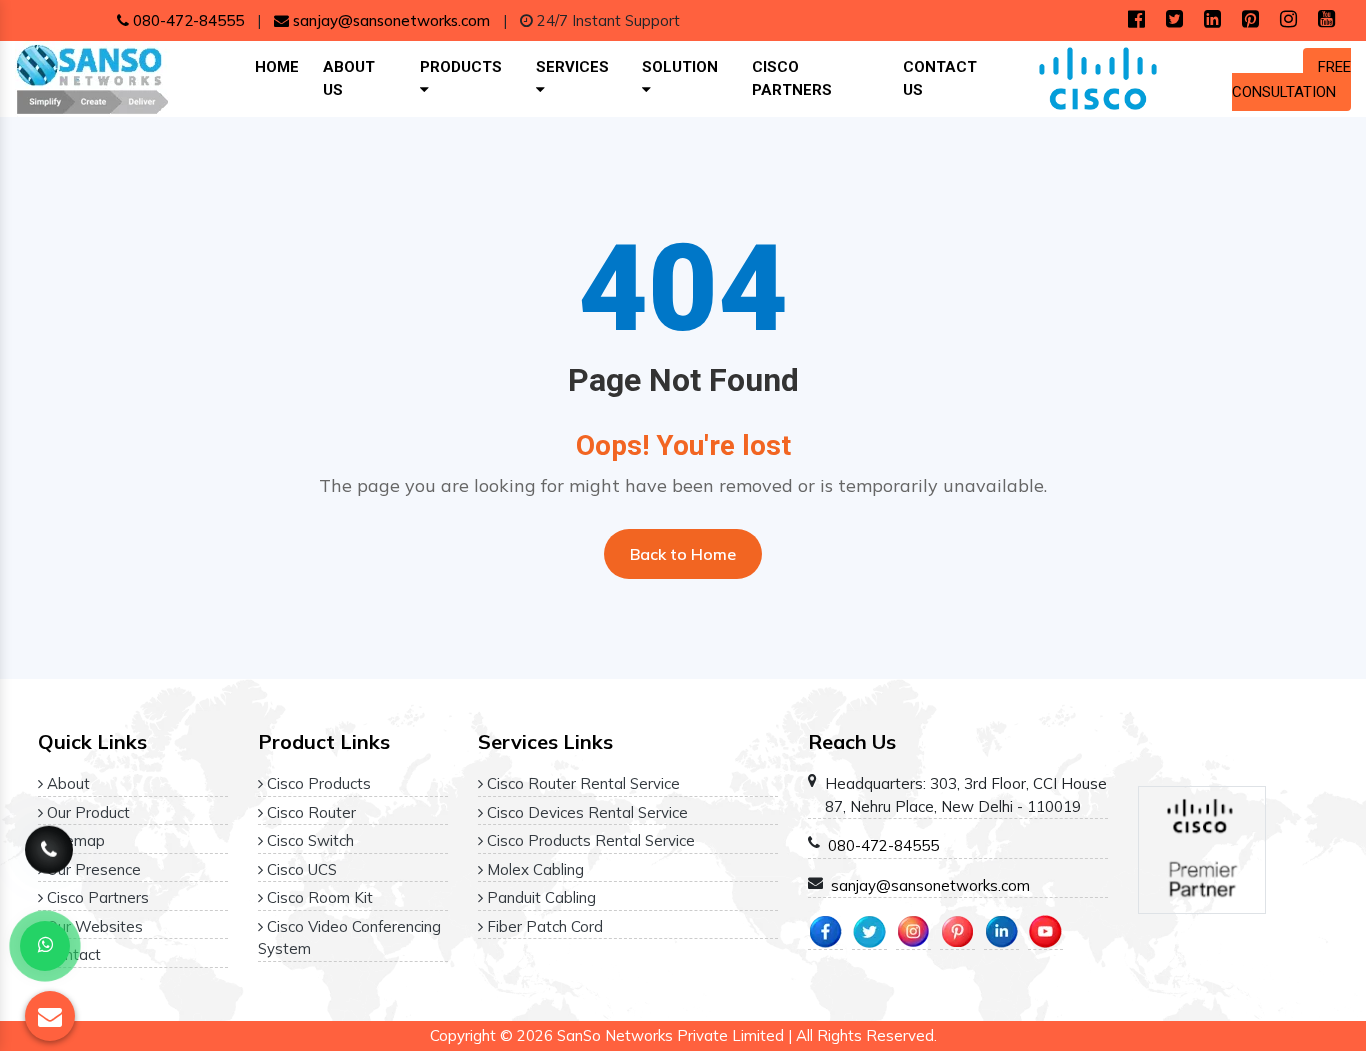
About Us (349, 78)
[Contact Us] (49, 855)
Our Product (86, 812)
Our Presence (92, 869)
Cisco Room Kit (318, 897)
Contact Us (940, 78)
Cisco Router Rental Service (581, 783)
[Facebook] (1136, 20)
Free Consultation (1291, 79)
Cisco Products (317, 783)
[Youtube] (1326, 20)
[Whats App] (45, 946)
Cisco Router (309, 812)
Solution (680, 67)
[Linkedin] (1212, 20)
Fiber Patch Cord (543, 926)
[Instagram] (1288, 20)
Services (572, 67)
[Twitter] (1174, 20)
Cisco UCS (300, 869)
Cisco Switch (308, 840)
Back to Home (683, 554)
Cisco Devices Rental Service (585, 812)
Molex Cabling (533, 869)
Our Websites (93, 926)
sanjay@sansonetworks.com (389, 20)
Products (461, 67)
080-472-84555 (186, 20)
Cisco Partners (792, 78)
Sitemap (74, 840)
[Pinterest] (1250, 20)
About (66, 783)
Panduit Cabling (539, 897)
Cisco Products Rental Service (589, 840)
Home (277, 67)
